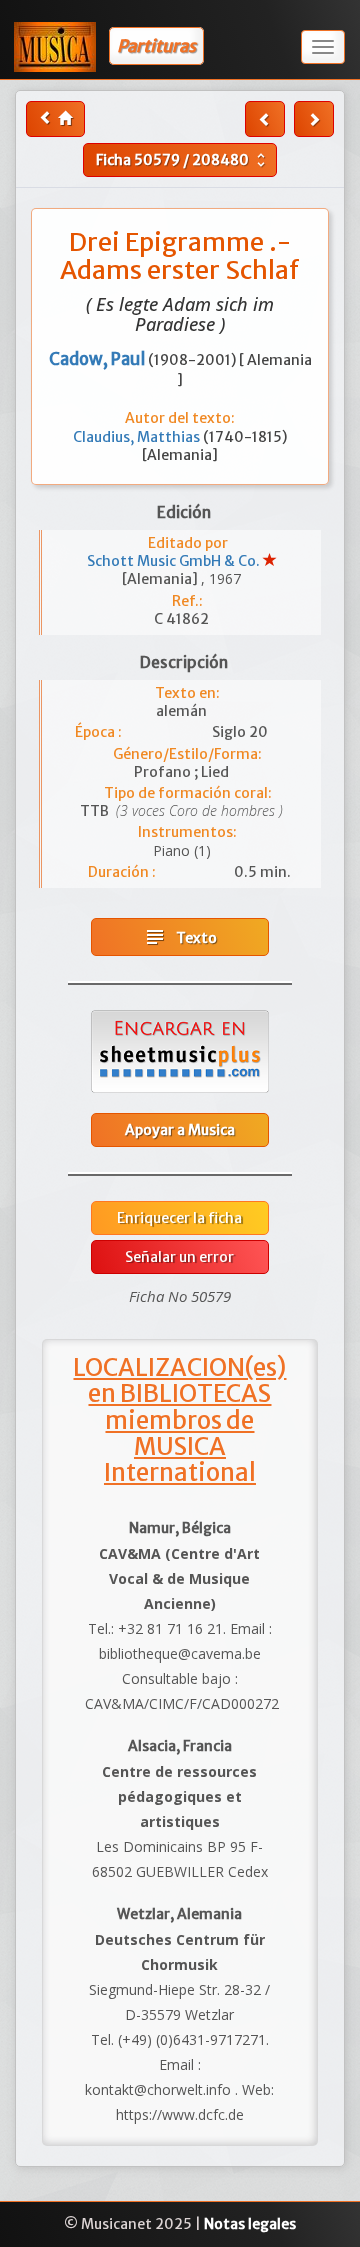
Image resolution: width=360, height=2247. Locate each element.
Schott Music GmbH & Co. (175, 561)
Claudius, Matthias (138, 437)
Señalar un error (179, 1257)
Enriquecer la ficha (179, 1218)
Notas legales (250, 2224)
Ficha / (183, 160)
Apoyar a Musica (180, 1130)
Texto (180, 937)
